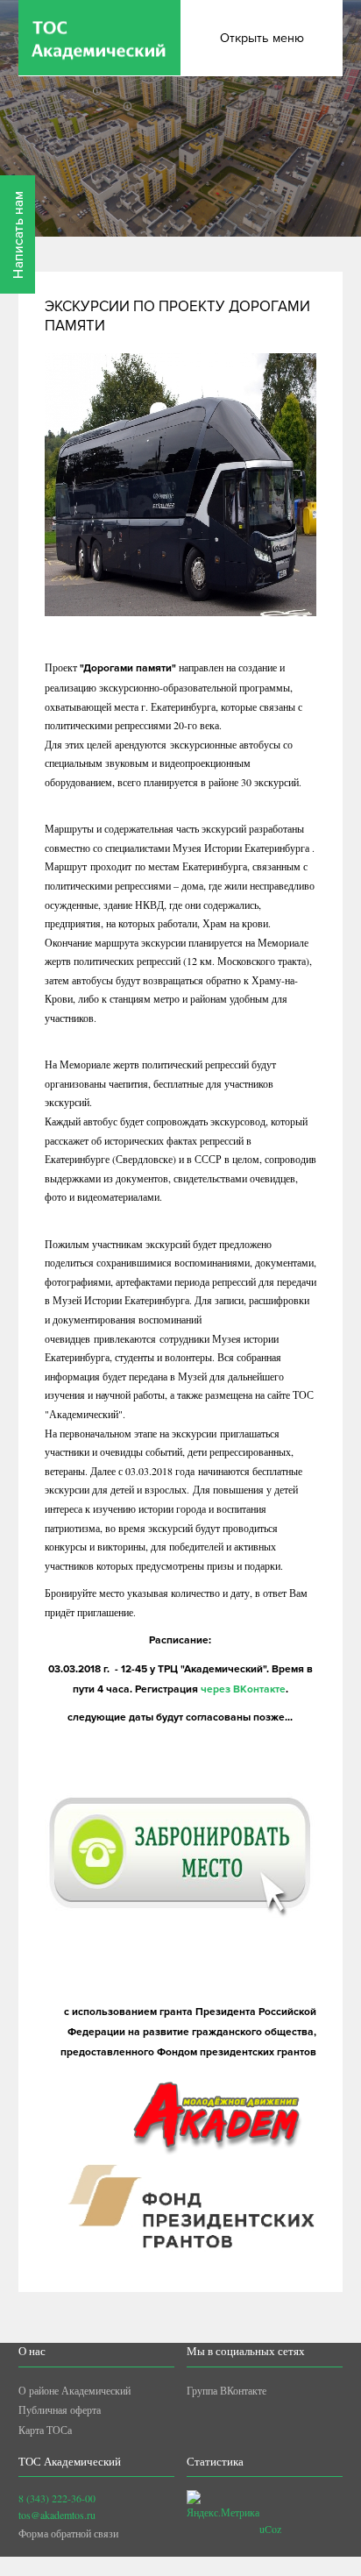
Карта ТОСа (45, 2430)
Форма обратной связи (68, 2533)
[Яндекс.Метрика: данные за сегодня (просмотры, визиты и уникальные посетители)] (223, 2505)
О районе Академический (74, 2390)
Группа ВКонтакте (227, 2390)
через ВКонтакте (243, 1689)
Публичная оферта (60, 2409)
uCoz (270, 2529)
